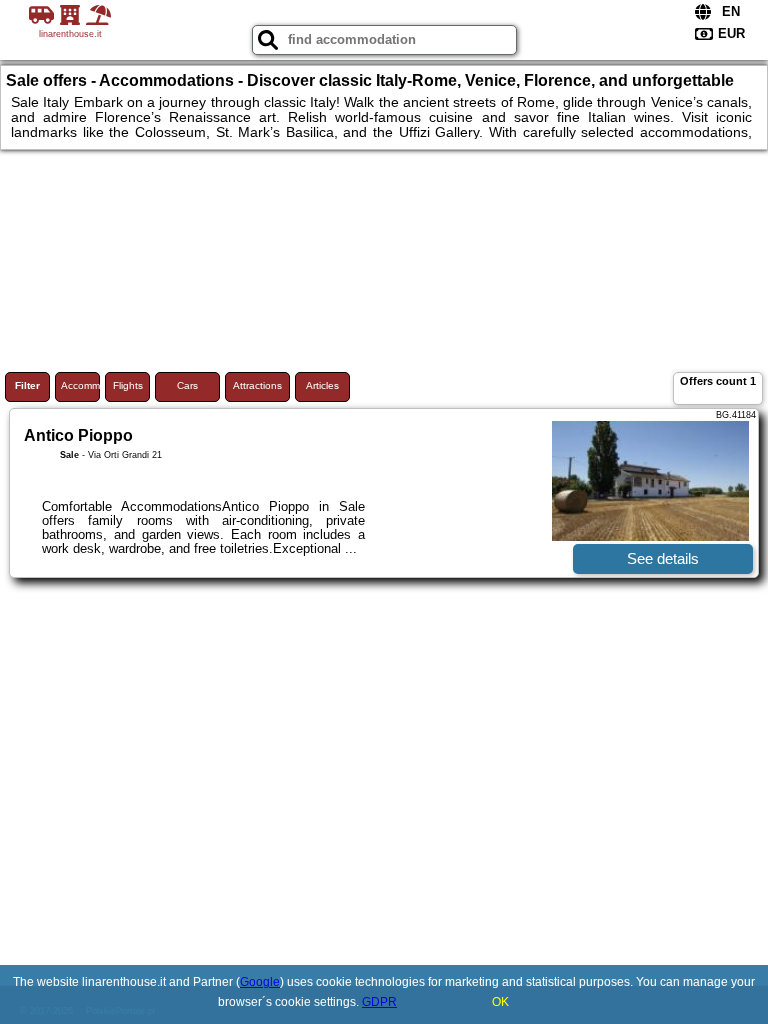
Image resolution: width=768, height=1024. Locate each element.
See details (663, 558)
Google (260, 982)
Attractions (257, 385)
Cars (187, 385)
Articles (322, 385)
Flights (128, 385)
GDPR (379, 1002)
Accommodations (80, 385)
